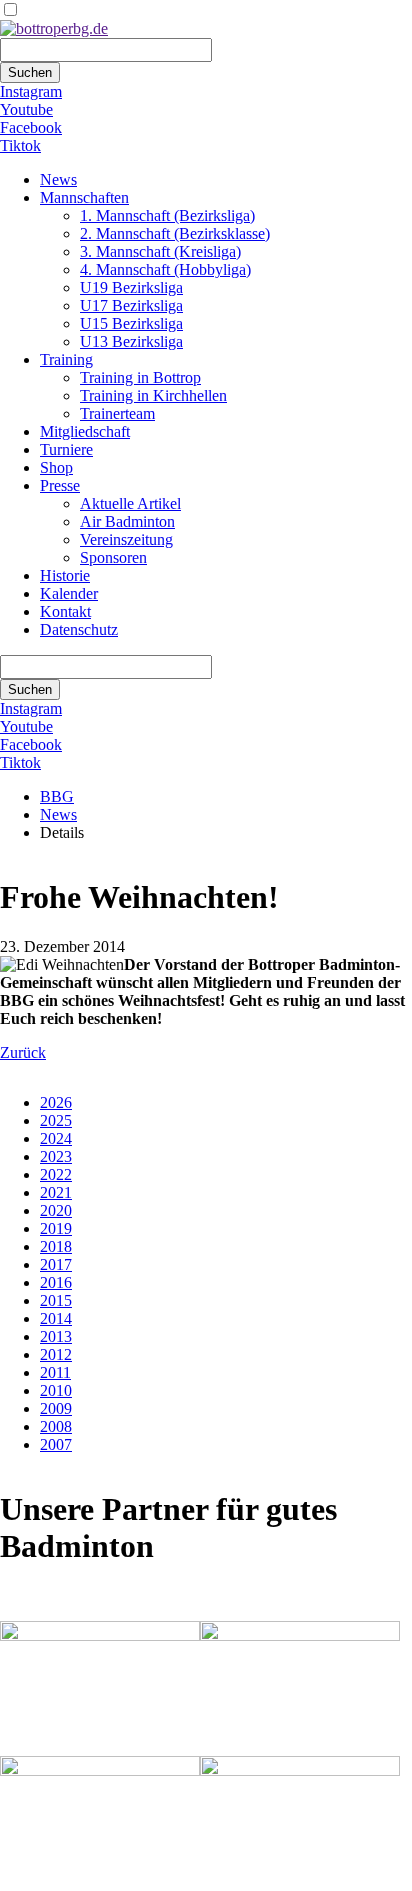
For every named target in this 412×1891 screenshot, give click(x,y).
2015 (56, 1300)
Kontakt (65, 611)
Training (66, 359)
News (58, 179)
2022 (56, 1174)
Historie (65, 575)
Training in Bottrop (140, 377)
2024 (56, 1138)
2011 (55, 1372)
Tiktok (20, 145)
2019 (56, 1228)
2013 (56, 1336)
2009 (56, 1408)
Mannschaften (84, 197)
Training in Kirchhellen (153, 395)
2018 (56, 1246)
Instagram (31, 91)
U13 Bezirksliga (131, 341)
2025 (56, 1120)
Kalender (69, 593)
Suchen (30, 72)
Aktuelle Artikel (130, 503)
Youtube (26, 109)
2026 (56, 1102)
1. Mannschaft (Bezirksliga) (167, 215)
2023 (56, 1156)
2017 (56, 1264)
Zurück (23, 1052)
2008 (56, 1426)
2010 (56, 1390)
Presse (60, 485)
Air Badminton (127, 521)
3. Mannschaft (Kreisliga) (160, 251)
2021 (56, 1192)
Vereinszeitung (126, 539)
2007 (56, 1444)
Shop (56, 467)
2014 (56, 1318)
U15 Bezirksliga (131, 323)
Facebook (31, 127)
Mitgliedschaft (85, 431)
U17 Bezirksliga (131, 305)
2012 (56, 1354)
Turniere (66, 449)
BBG (57, 796)
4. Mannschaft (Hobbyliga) (165, 269)
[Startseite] (54, 28)
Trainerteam (117, 413)
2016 (56, 1282)
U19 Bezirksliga (131, 287)
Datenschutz (79, 629)
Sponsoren (113, 557)
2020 (56, 1210)
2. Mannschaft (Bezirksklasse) (175, 233)
